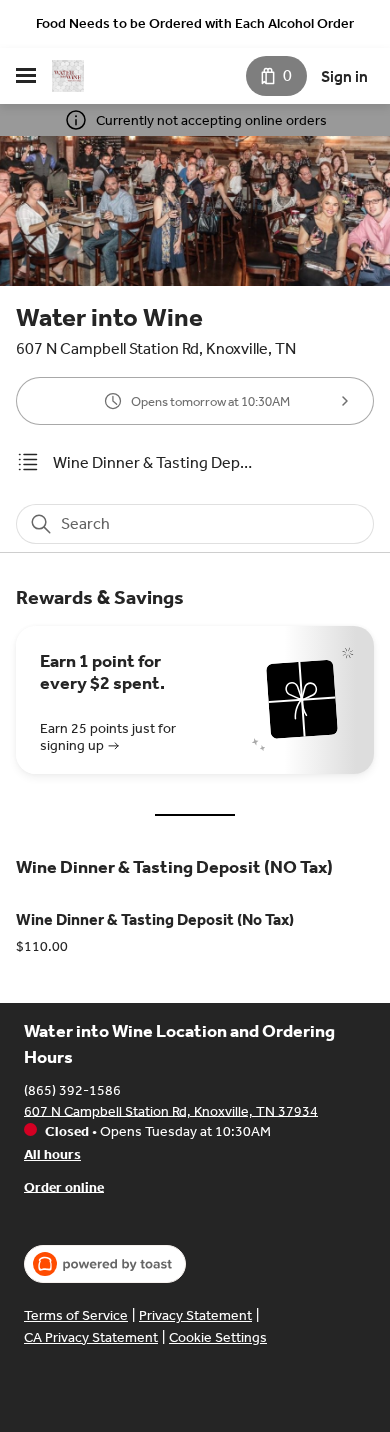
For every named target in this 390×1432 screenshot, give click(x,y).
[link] (153, 462)
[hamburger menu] (26, 76)
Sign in (344, 76)
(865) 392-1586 (72, 1089)
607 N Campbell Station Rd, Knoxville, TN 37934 (171, 1110)
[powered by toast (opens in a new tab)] (105, 1264)
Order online (64, 1186)
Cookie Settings (218, 1337)
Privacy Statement (195, 1315)
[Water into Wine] (68, 76)
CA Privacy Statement (91, 1337)
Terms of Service (76, 1315)
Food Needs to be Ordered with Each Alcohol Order (195, 23)
